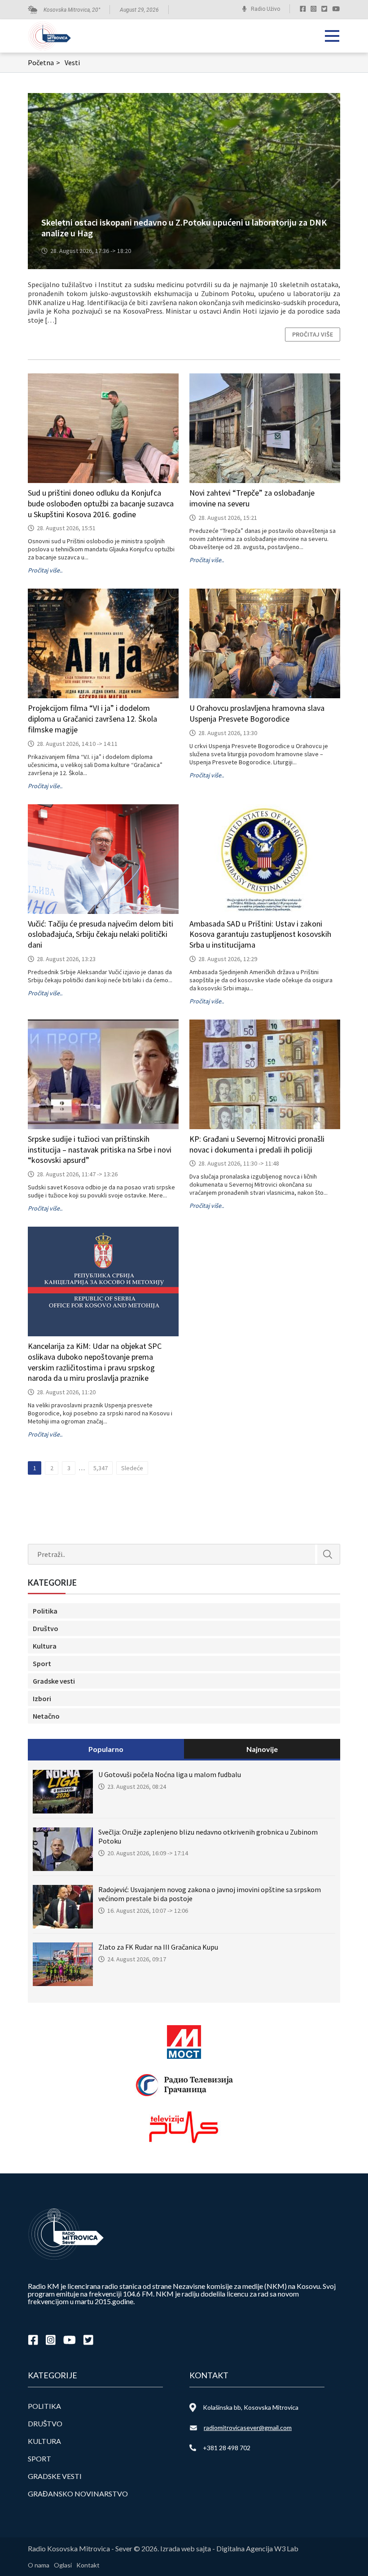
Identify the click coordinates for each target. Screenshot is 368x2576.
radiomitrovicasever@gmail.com (248, 2427)
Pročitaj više (313, 334)
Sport (42, 1663)
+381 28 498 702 (227, 2448)
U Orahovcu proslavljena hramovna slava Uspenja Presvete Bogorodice (257, 713)
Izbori (42, 1698)
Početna (44, 62)
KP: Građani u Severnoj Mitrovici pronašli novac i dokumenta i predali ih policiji (257, 1144)
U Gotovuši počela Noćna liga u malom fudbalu (170, 1774)
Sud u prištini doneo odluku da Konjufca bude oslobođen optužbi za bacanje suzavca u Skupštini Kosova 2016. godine (101, 503)
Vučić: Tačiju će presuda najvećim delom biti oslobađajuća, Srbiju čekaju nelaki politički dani (101, 934)
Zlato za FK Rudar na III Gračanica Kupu (158, 1947)
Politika (45, 1611)
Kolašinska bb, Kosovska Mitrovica (251, 2407)
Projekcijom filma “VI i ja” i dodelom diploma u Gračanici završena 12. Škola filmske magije (92, 719)
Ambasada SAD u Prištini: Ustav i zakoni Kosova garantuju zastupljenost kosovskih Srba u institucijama (260, 934)
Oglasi (63, 2565)
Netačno (46, 1716)
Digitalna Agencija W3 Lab (257, 2548)
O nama (39, 2565)
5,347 (101, 1468)
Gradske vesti (54, 1681)
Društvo (46, 1628)
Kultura (45, 1646)
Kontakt (88, 2565)
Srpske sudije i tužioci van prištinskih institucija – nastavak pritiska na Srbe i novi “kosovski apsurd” (100, 1150)
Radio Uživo (265, 9)
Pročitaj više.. (45, 570)
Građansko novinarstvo (78, 2494)
